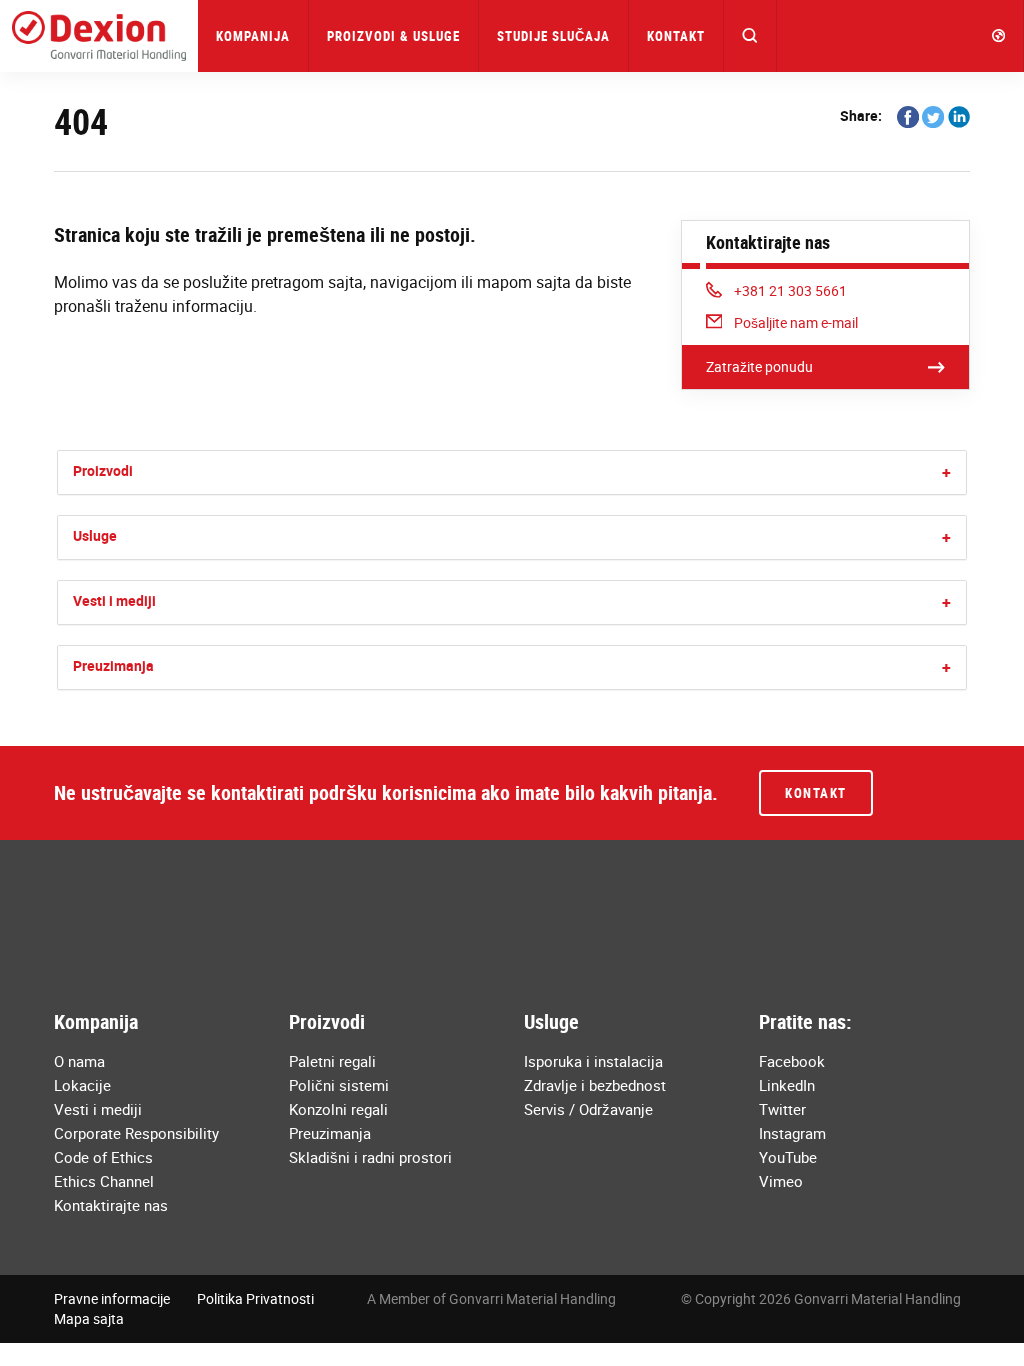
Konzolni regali (338, 1109)
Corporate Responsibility (136, 1133)
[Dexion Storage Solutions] (99, 36)
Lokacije (82, 1085)
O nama (79, 1061)
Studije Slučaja (553, 36)
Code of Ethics (103, 1157)
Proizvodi (103, 470)
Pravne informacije (112, 1298)
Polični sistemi (339, 1085)
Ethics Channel (104, 1181)
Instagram (792, 1133)
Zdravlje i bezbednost (595, 1085)
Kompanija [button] (253, 36)
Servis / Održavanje (588, 1109)
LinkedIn (787, 1085)
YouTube (788, 1157)
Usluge (95, 535)
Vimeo (781, 1181)
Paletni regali (332, 1061)
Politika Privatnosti (255, 1298)
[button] (750, 36)
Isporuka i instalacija (593, 1061)
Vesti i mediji (114, 600)
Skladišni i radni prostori (370, 1157)
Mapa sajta (89, 1318)
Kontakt (676, 36)
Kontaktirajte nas (111, 1205)
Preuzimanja (113, 665)
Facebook (792, 1061)
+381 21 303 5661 (790, 290)
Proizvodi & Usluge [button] (393, 36)
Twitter (782, 1109)
